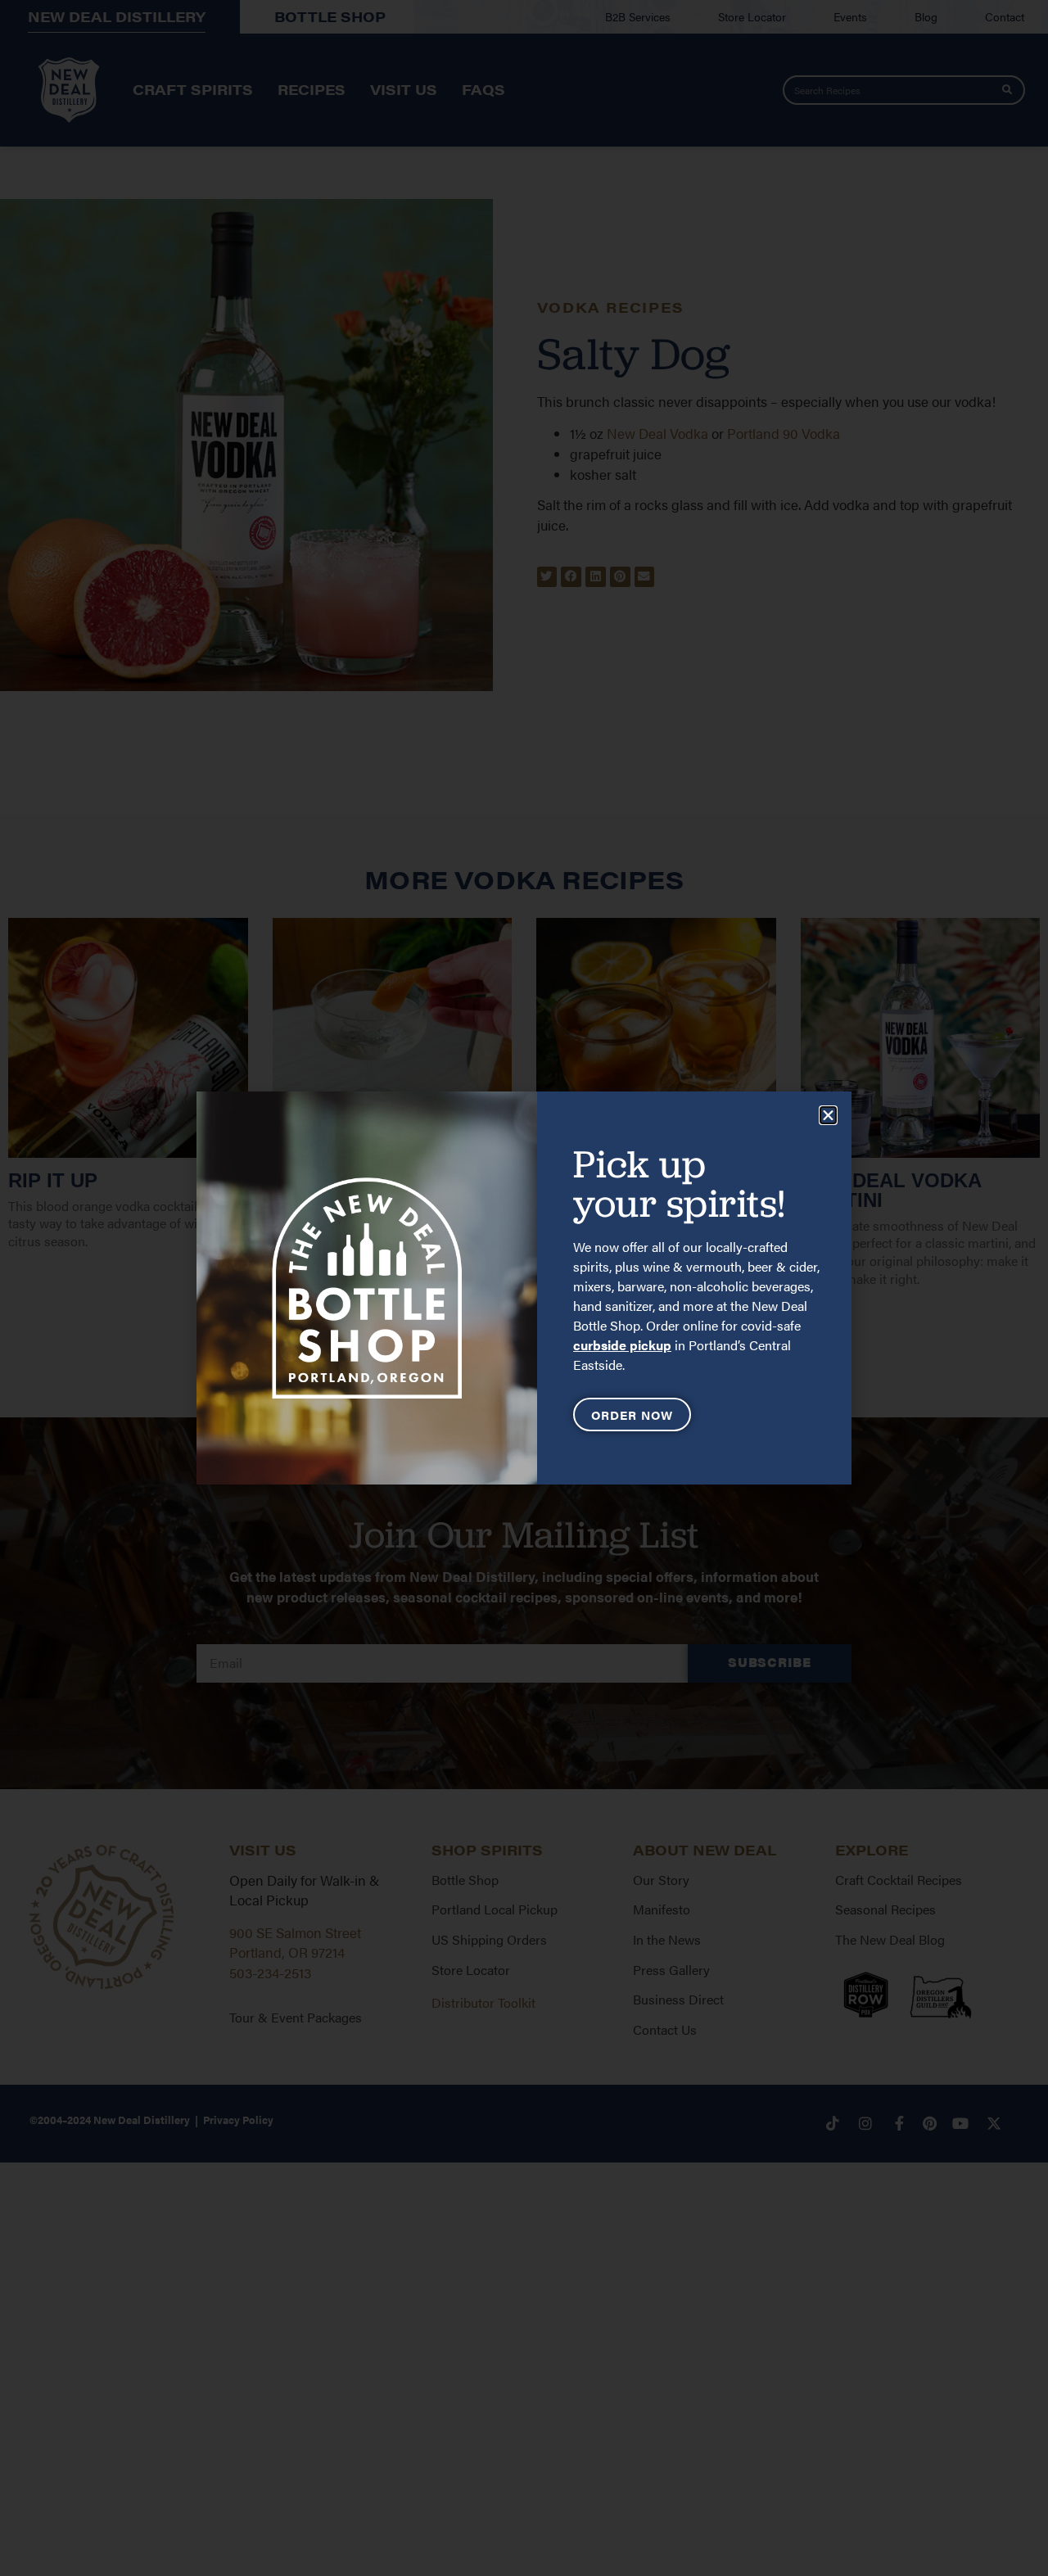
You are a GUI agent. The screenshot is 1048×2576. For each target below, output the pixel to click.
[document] (524, 1288)
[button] (828, 1115)
